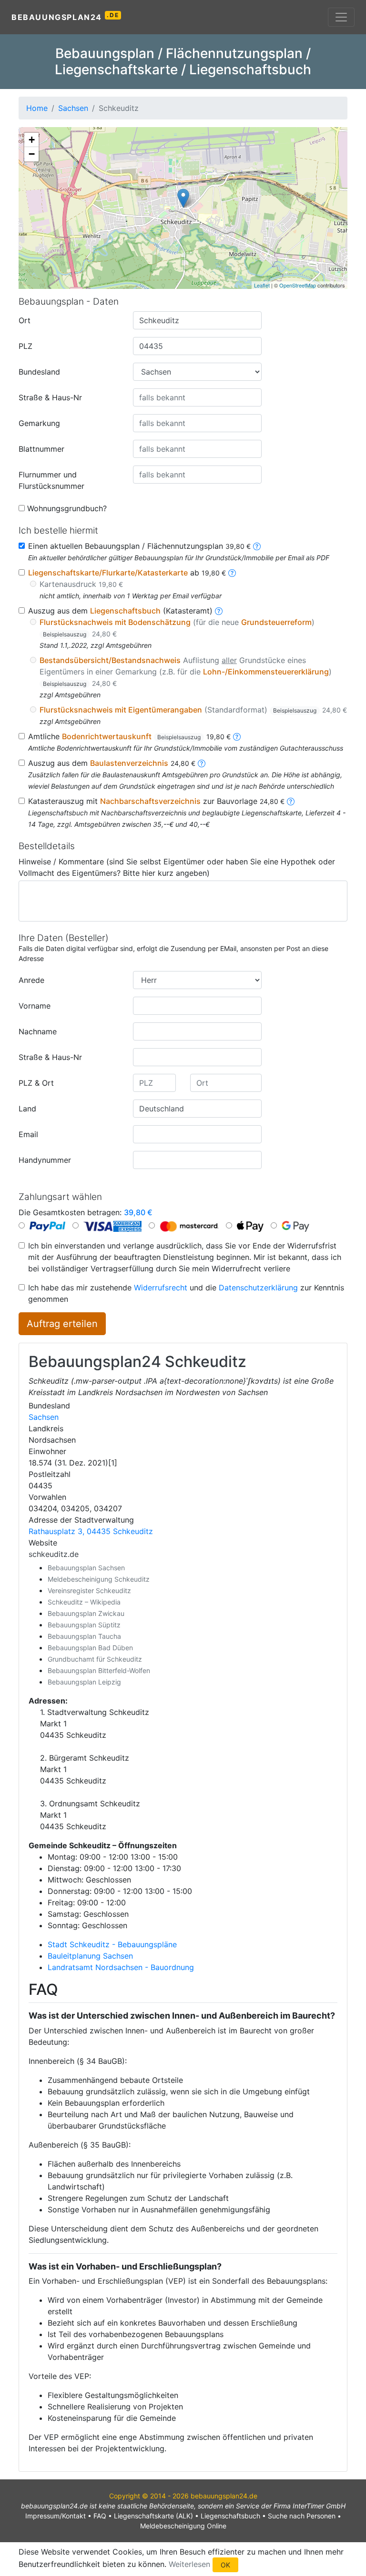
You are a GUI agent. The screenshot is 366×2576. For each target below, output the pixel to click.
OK (225, 2565)
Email (28, 1134)
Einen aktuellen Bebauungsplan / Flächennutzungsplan (139, 546)
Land (27, 1109)
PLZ (25, 346)
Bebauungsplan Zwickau (86, 1613)
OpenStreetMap (298, 285)
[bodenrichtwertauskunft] (237, 736)
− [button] (32, 154)
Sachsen (44, 1417)
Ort (25, 320)
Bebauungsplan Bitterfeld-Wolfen (99, 1670)
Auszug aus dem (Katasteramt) (120, 611)
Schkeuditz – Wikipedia (84, 1602)
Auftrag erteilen (62, 1324)
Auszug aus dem (112, 763)
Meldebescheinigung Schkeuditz (99, 1579)
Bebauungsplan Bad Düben (90, 1648)
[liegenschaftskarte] (232, 573)
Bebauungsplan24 (65, 17)
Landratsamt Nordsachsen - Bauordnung (121, 1967)
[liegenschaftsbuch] (219, 611)
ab (127, 573)
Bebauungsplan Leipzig (84, 1682)
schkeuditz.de (54, 1554)
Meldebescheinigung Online (183, 2526)
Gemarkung (39, 423)
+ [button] (32, 140)
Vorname (35, 1006)
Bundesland (39, 372)
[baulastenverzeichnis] (202, 763)
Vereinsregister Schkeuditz (89, 1590)
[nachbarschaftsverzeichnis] (291, 801)
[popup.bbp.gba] (257, 546)
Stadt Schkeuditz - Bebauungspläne (112, 1944)
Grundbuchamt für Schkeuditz (95, 1659)
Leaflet (262, 285)
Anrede (31, 980)
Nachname (38, 1031)
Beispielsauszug (65, 634)
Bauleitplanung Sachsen (90, 1956)
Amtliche (129, 736)
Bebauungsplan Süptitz (84, 1625)
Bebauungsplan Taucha (84, 1636)
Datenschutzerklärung (258, 1288)
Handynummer (45, 1160)
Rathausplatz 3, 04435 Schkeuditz (91, 1531)
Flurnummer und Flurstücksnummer (51, 480)
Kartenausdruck (81, 584)
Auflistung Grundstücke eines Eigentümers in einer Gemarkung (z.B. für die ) (186, 671)
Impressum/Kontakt (56, 2516)
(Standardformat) (193, 710)
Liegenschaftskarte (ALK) (153, 2516)
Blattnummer (41, 449)
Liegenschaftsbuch (230, 2516)
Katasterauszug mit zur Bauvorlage (156, 801)
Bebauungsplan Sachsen (86, 1568)
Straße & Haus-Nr (50, 397)
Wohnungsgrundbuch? (67, 508)
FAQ (100, 2516)
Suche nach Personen (302, 2516)
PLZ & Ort (36, 1083)
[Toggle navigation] (341, 17)
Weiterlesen (189, 2564)
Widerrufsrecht (161, 1288)
